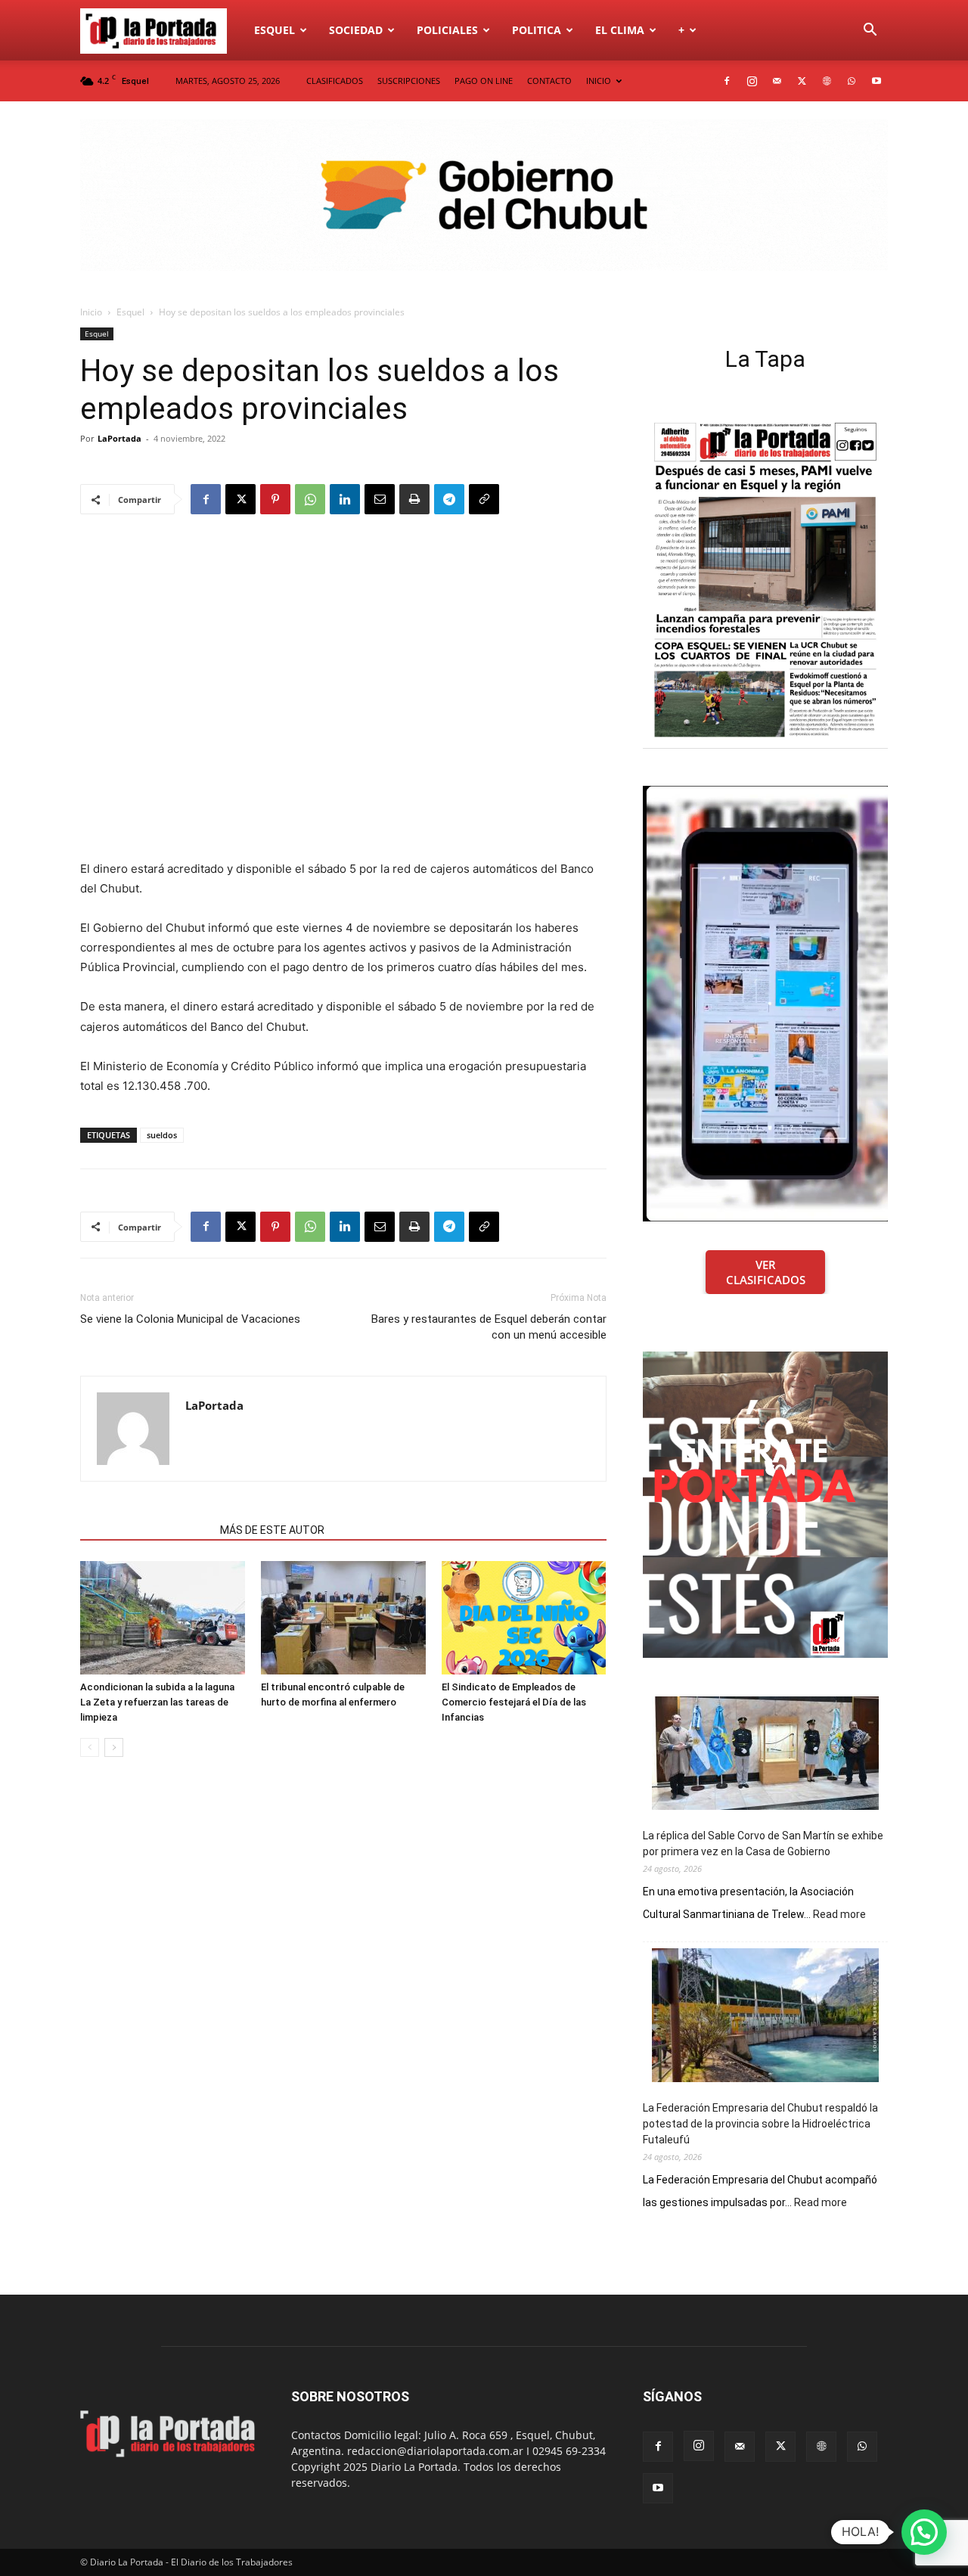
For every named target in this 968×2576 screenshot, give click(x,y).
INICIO (599, 81)
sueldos (162, 1135)
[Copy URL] (484, 499)
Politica (537, 30)
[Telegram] (449, 499)
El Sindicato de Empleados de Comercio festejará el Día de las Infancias (514, 1702)
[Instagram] (752, 81)
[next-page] (114, 1747)
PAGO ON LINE (484, 81)
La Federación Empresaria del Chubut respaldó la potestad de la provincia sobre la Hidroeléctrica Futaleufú (760, 2124)
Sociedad (356, 30)
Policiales (447, 30)
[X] (802, 81)
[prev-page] (90, 1747)
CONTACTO (549, 81)
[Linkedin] (345, 499)
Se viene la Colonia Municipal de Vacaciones (190, 1319)
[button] (870, 31)
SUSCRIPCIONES (409, 81)
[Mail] (777, 81)
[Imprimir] (414, 499)
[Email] (380, 499)
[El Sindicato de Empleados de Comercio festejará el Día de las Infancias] (524, 1618)
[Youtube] (876, 81)
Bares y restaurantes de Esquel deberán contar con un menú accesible (489, 1327)
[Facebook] (727, 81)
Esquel (275, 30)
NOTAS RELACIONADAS (146, 1530)
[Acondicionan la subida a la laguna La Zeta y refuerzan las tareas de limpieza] (163, 1618)
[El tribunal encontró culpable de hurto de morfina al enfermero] (343, 1618)
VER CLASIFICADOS (766, 1272)
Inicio (91, 312)
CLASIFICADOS (335, 81)
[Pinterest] (275, 499)
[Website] (827, 81)
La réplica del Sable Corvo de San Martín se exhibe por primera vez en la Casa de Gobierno (763, 1844)
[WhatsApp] (852, 81)
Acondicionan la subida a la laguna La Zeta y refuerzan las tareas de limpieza (157, 1702)
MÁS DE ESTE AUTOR (272, 1530)
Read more (839, 1915)
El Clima (620, 30)
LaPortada (119, 438)
